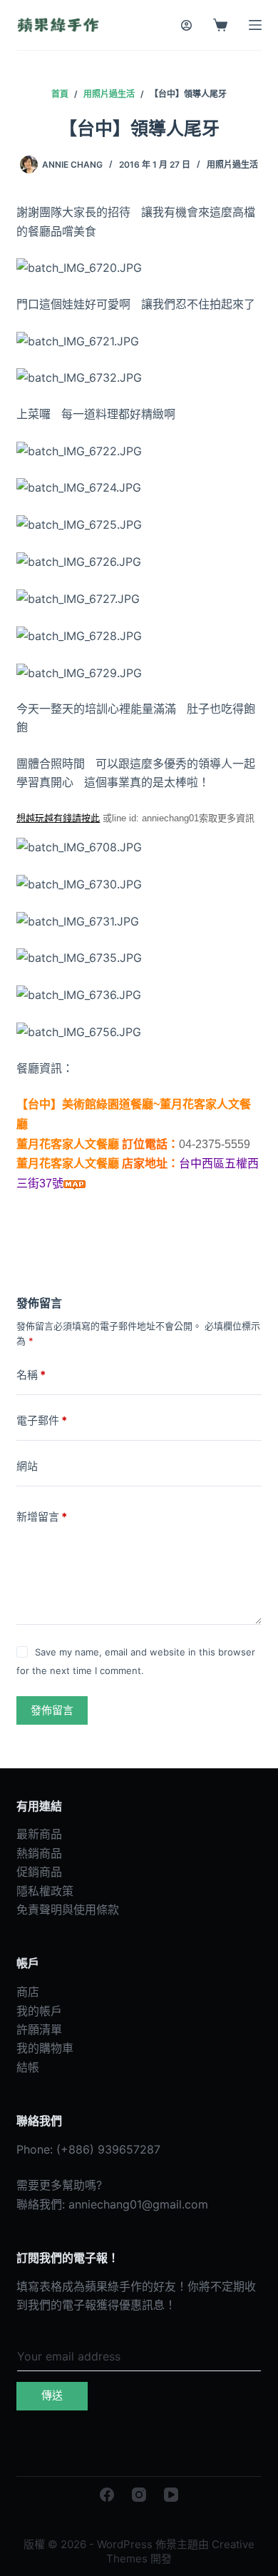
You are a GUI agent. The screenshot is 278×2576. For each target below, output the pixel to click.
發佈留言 (52, 1710)
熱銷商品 (39, 1853)
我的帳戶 (39, 2011)
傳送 (52, 2395)
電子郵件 (42, 1420)
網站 (27, 1466)
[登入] (186, 25)
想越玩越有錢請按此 (58, 818)
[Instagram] (139, 2495)
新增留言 (42, 1517)
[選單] (255, 25)
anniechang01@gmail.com (138, 2204)
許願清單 (39, 2029)
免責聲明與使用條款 (68, 1910)
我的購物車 (45, 2048)
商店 (28, 1992)
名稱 (31, 1375)
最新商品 (39, 1834)
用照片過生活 (232, 164)
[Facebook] (107, 2495)
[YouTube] (171, 2495)
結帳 (28, 2067)
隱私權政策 (45, 1891)
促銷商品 (39, 1872)
